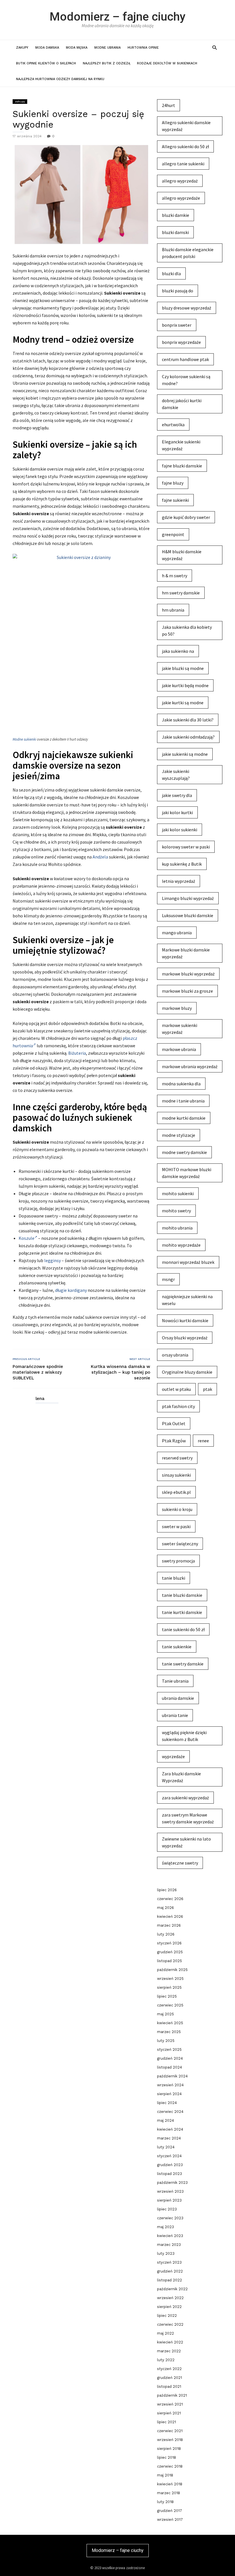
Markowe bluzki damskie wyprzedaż (186, 953)
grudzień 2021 (170, 2378)
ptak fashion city (178, 1406)
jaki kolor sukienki (180, 830)
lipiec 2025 (167, 1996)
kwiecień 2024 (170, 2129)
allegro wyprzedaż (180, 181)
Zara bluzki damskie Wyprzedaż (181, 1777)
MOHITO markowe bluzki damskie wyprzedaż (187, 1173)
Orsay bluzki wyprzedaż (185, 1338)
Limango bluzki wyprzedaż (188, 898)
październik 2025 (172, 1970)
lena (40, 1399)
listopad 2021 (169, 2386)
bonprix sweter (177, 325)
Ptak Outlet (174, 1423)
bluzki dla (171, 273)
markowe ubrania (179, 1049)
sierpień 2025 (169, 1987)
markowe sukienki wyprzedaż (180, 1029)
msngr (168, 1279)
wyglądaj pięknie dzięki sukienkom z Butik (184, 1736)
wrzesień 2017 (170, 2520)
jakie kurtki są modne (183, 703)
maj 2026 (166, 1908)
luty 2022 (166, 2360)
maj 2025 (166, 2014)
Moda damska (47, 48)
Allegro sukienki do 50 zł (185, 146)
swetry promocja (178, 1561)
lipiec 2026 (167, 1890)
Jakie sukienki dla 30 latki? (188, 720)
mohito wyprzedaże (181, 1245)
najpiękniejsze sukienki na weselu (187, 1300)
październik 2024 (172, 2076)
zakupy (22, 48)
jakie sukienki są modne (185, 754)
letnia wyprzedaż (179, 881)
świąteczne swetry (180, 1863)
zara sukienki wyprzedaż (185, 1798)
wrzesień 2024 (170, 2085)
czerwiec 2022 (170, 2324)
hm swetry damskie (181, 593)
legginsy (52, 1260)
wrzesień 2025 (170, 1979)
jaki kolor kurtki (177, 812)
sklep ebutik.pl (176, 1492)
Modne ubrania (107, 48)
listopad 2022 (170, 2280)
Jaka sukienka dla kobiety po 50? (187, 630)
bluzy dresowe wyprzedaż (187, 308)
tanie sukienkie (177, 1647)
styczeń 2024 (169, 2156)
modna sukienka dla (181, 1084)
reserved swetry (177, 1458)
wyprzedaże (173, 1756)
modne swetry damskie (184, 1152)
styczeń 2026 (169, 1943)
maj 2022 (166, 2333)
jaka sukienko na (178, 651)
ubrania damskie (178, 1698)
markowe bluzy (177, 1008)
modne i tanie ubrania (183, 1101)
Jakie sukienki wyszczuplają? (176, 775)
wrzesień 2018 (170, 2440)
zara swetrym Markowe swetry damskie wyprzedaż (188, 1818)
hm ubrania (173, 610)
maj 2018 (165, 2475)
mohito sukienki (178, 1193)
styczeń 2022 (169, 2369)
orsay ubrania (175, 1355)
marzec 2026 (169, 1925)
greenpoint (173, 534)
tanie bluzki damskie (182, 1595)
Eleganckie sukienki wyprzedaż (181, 445)
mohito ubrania (177, 1228)
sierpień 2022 (169, 2307)
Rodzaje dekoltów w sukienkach (167, 63)
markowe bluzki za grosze (187, 991)
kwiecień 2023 (170, 2236)
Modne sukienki (24, 739)
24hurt (169, 105)
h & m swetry (175, 576)
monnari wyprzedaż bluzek (188, 1262)
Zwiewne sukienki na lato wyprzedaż (186, 1842)
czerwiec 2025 (170, 2005)
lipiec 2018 (167, 2457)
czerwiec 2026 (170, 1899)
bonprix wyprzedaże (181, 342)
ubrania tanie (175, 1715)
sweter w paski (176, 1526)
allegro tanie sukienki (183, 164)
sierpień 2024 (169, 2094)
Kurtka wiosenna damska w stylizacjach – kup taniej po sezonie (121, 1372)
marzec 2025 (169, 2032)
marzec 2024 (169, 2138)
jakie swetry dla (177, 795)
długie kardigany (71, 1290)
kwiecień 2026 (170, 1916)
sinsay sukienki (176, 1475)
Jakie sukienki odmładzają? (188, 737)
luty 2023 (166, 2253)
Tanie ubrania (175, 1681)
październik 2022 (172, 2289)
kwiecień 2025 (170, 2023)
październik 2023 (172, 2183)
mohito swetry (176, 1211)
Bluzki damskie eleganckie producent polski (188, 253)
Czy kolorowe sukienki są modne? (186, 380)
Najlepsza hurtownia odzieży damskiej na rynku (60, 79)
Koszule (27, 1238)
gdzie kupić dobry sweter (186, 517)
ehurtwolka (173, 425)
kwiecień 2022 (170, 2342)
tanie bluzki (174, 1578)
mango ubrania (177, 933)
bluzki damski (175, 232)
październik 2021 (172, 2395)
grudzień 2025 (170, 1952)
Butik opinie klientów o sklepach (46, 63)
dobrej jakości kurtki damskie (182, 404)
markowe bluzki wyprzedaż (188, 974)
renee (203, 1441)
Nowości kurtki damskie (185, 1320)
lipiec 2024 (167, 2103)
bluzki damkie (176, 215)
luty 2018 (165, 2502)
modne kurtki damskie (184, 1118)
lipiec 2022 (167, 2316)
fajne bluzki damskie (182, 466)
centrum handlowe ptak (185, 359)
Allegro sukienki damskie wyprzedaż (186, 126)
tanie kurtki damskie (182, 1612)
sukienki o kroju (177, 1509)
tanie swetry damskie (183, 1664)
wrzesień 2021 (170, 2404)
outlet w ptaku (176, 1389)
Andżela (100, 857)
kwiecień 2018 (170, 2484)
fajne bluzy (173, 483)
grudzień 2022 (170, 2271)
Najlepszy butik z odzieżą (106, 63)
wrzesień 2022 (170, 2298)
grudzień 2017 (170, 2511)
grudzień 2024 (170, 2058)
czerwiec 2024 (170, 2112)
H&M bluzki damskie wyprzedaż (182, 555)
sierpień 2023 (169, 2200)
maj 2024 (166, 2120)
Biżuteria (77, 1053)
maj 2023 (166, 2227)
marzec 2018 (169, 2493)
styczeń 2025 (169, 2050)
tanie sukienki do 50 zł (183, 1629)
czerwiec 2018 (170, 2466)
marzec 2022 (169, 2351)
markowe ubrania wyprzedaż (190, 1066)
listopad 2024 (170, 2067)
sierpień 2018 (169, 2449)
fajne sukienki (175, 500)
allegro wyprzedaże (181, 198)
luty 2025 (166, 2041)
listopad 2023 (170, 2174)
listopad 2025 (170, 1961)
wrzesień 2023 (170, 2191)
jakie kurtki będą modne (185, 685)
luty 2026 (166, 1934)
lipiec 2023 (167, 2209)
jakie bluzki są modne (183, 668)
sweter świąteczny (180, 1544)
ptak (207, 1389)
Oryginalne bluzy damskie (187, 1372)
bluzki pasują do (178, 291)
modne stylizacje (179, 1135)
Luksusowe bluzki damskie (188, 915)
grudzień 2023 (170, 2165)
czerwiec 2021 (170, 2431)
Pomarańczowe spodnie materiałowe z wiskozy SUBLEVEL (38, 1372)
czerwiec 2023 (170, 2218)
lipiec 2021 (167, 2422)
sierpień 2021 (169, 2413)
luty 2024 (166, 2147)
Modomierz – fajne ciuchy (117, 17)
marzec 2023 (169, 2245)
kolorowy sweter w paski (186, 847)
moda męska (77, 48)
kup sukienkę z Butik (182, 864)
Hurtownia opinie (143, 48)
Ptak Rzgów (174, 1441)
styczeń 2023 (169, 2262)
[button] (215, 47)
